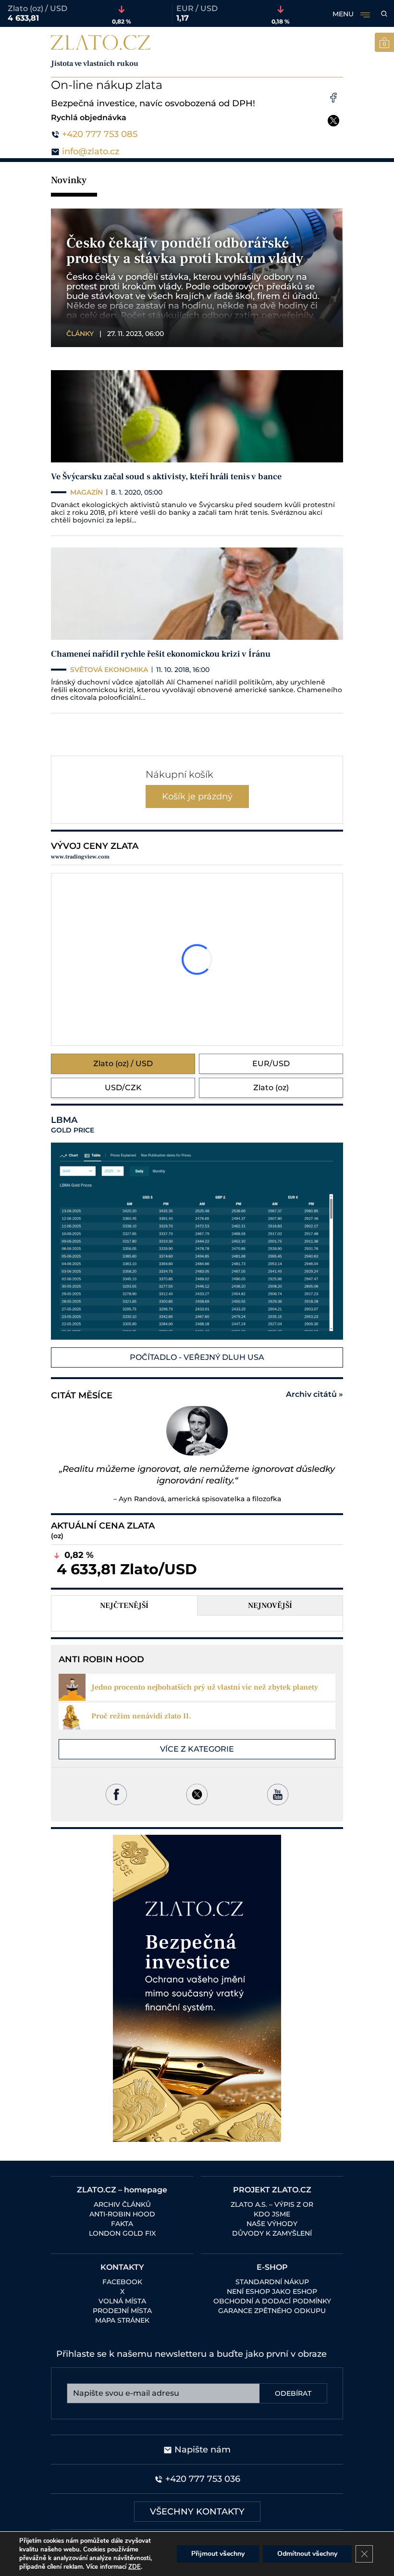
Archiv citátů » (314, 1394)
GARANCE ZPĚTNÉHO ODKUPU (272, 2311)
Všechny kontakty (197, 2512)
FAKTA (122, 2224)
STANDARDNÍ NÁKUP (272, 2282)
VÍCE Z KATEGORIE (197, 1749)
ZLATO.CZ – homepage (122, 2190)
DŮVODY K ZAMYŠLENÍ (272, 2233)
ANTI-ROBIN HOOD (122, 2214)
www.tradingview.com (80, 857)
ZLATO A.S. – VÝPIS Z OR (272, 2204)
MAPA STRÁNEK (122, 2320)
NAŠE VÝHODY (272, 2224)
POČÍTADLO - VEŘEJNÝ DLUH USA (197, 1357)
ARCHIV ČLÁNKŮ (122, 2204)
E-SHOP (272, 2267)
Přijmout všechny (218, 2554)
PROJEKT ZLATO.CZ (272, 2190)
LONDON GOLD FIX (122, 2233)
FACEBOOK (122, 2282)
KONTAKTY (122, 2267)
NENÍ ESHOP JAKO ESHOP (272, 2291)
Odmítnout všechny (307, 2554)
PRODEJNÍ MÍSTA (122, 2311)
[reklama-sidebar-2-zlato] (197, 1988)
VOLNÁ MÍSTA (122, 2301)
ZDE (135, 2567)
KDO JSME (272, 2214)
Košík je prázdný (197, 796)
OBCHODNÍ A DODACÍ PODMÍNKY (272, 2301)
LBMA (73, 1125)
